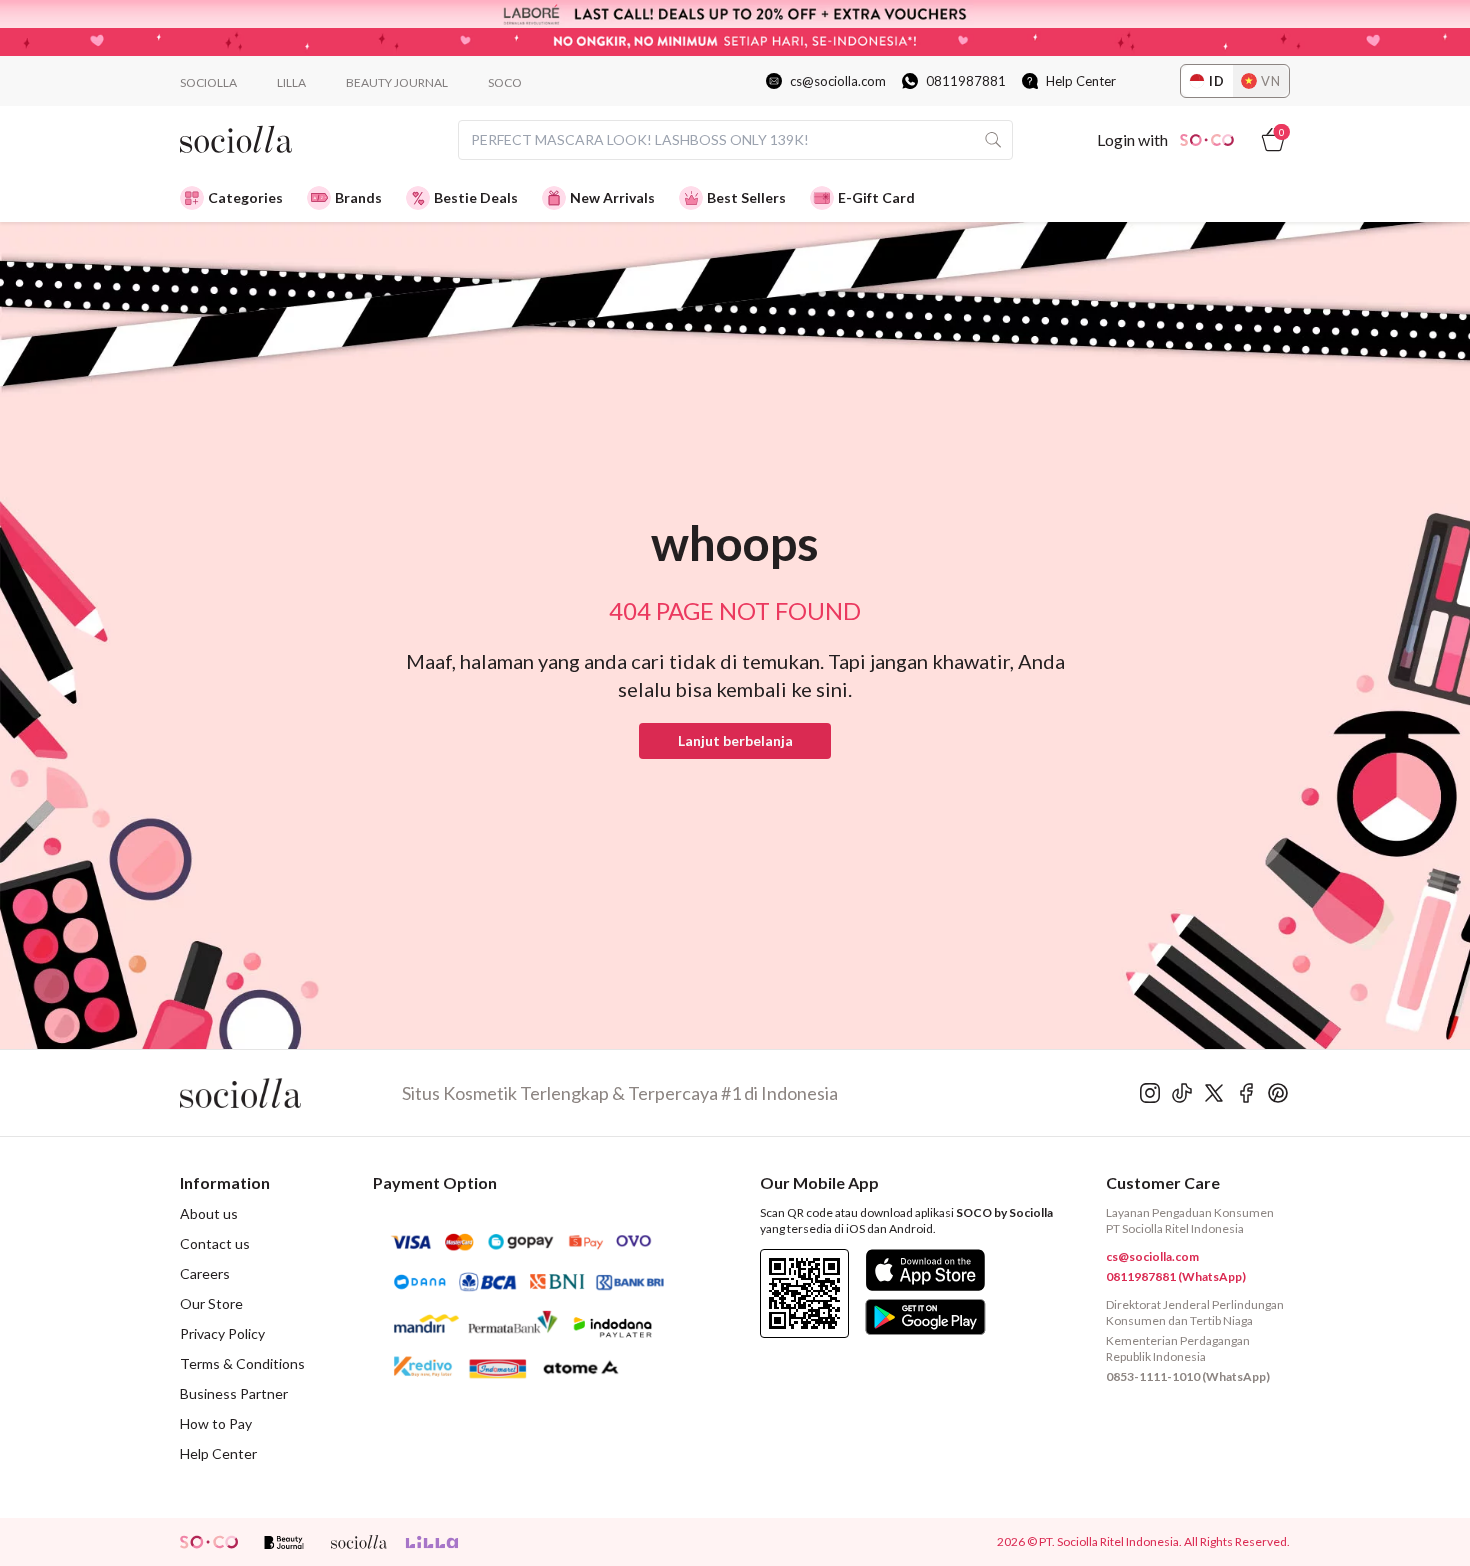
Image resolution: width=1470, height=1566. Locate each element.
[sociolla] (359, 1542)
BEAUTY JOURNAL (397, 82)
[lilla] (434, 1542)
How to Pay (216, 1423)
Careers (205, 1273)
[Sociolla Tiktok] (1182, 1093)
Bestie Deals (476, 197)
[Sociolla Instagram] (1150, 1093)
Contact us (215, 1243)
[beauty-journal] (284, 1542)
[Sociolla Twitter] (1214, 1093)
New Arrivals (612, 197)
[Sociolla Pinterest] (1278, 1093)
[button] (735, 741)
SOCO (505, 82)
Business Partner (234, 1393)
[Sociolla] (291, 1093)
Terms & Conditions (242, 1363)
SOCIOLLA (208, 82)
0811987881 (966, 81)
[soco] (209, 1542)
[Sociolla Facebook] (1246, 1093)
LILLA (291, 82)
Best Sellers (746, 197)
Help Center (1081, 81)
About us (209, 1213)
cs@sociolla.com (838, 81)
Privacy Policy (222, 1333)
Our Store (211, 1303)
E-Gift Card (876, 197)
